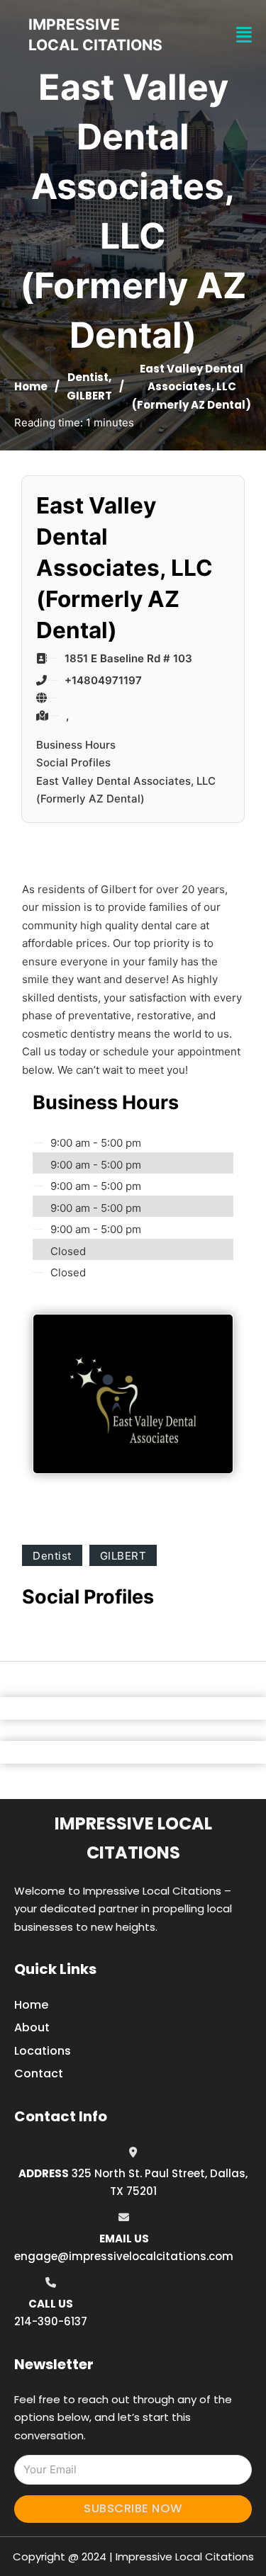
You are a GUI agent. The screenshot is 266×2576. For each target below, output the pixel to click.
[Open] (244, 35)
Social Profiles (73, 762)
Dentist (88, 377)
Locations (43, 2051)
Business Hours (76, 745)
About (32, 2027)
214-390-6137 (51, 2321)
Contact (39, 2073)
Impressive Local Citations (133, 1838)
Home (31, 386)
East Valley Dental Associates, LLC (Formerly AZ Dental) (126, 790)
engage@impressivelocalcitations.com (124, 2256)
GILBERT (89, 396)
